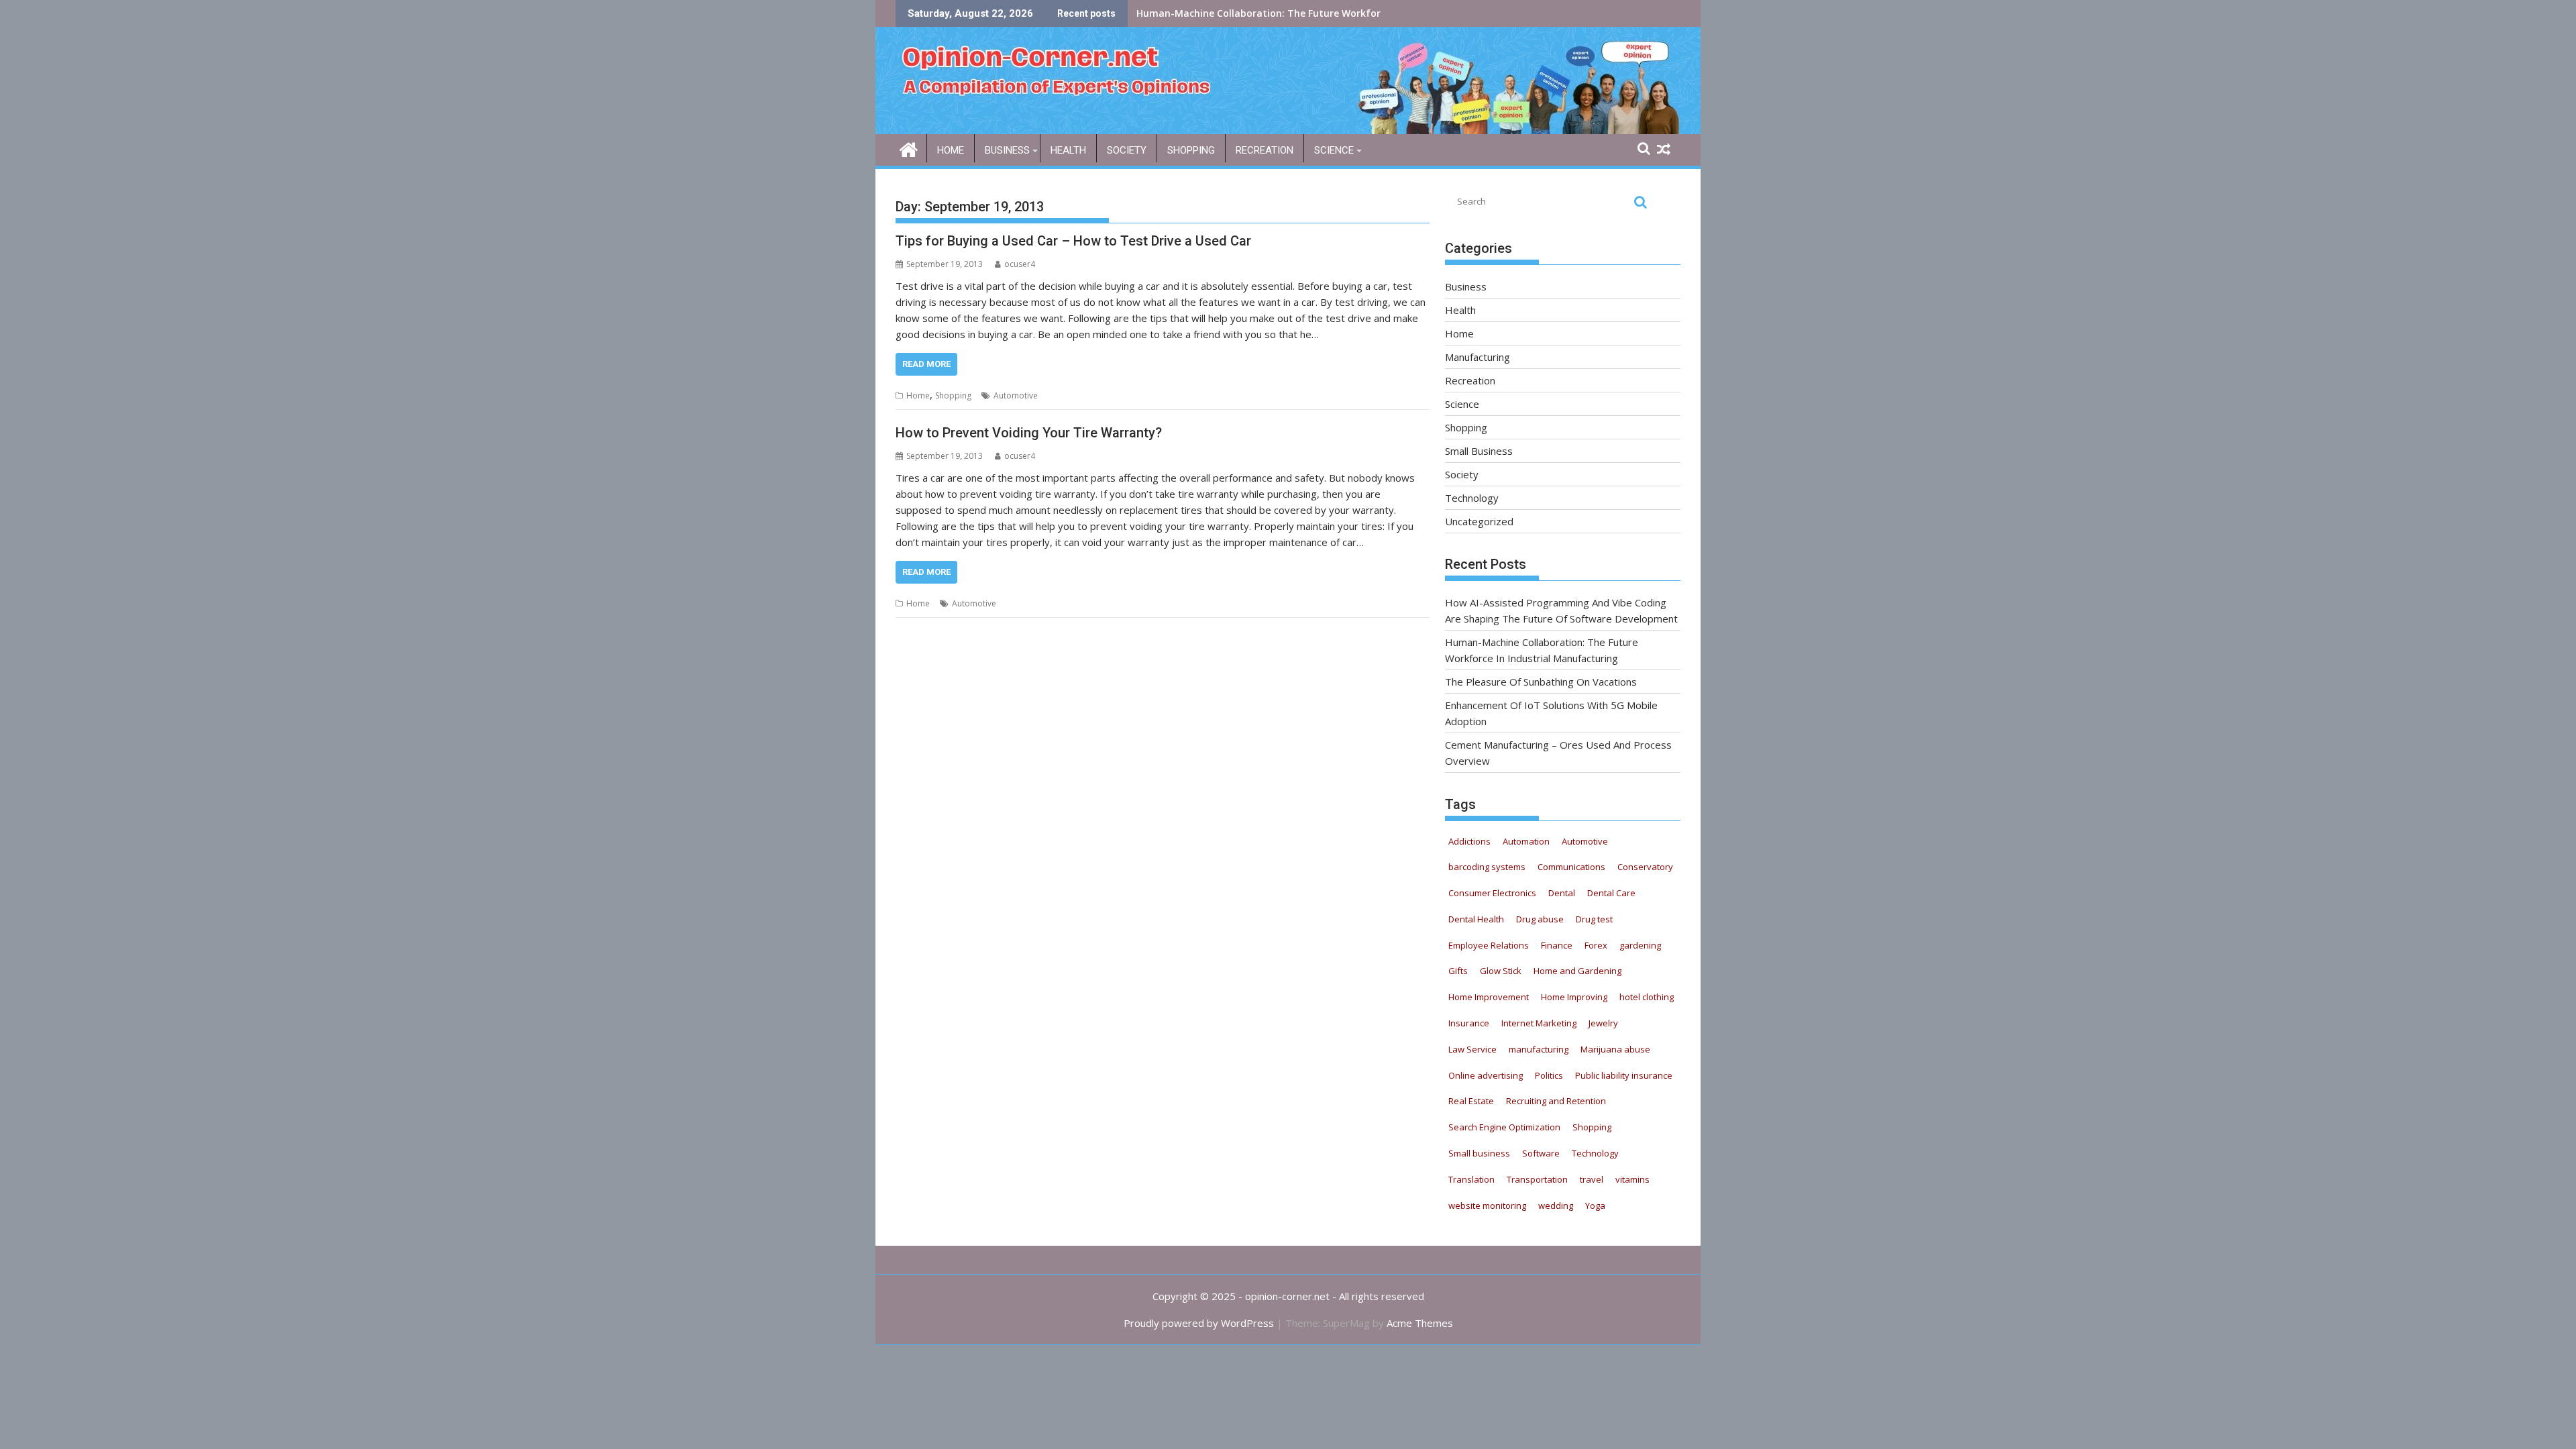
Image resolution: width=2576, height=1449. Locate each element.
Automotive (1016, 395)
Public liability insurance (1624, 1075)
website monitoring (1487, 1205)
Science (1334, 150)
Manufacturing (1478, 357)
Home (951, 150)
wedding (1556, 1205)
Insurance (1469, 1023)
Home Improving (1574, 997)
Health (1068, 150)
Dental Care (1611, 893)
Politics (1549, 1075)
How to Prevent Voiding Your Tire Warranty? (1029, 433)
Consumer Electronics (1492, 893)
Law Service (1472, 1049)
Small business (1479, 1153)
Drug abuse (1540, 919)
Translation (1471, 1179)
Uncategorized (1479, 521)
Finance (1557, 945)
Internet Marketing (1539, 1023)
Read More (926, 364)
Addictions (1469, 841)
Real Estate (1471, 1101)
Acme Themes (1420, 1323)
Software (1541, 1153)
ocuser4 (1020, 264)
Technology (1472, 498)
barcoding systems (1487, 867)
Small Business (1479, 451)
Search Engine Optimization (1504, 1127)
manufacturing (1539, 1049)
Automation (1526, 841)
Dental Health (1476, 919)
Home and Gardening (1577, 971)
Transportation (1537, 1179)
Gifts (1458, 971)
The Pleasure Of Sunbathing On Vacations (1236, 13)
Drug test (1594, 919)
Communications (1571, 867)
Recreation (1265, 150)
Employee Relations (1489, 945)
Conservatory (1645, 867)
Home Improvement (1489, 997)
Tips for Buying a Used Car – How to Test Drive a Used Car (1073, 241)
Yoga (1595, 1205)
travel (1592, 1179)
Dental (1562, 893)
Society (1127, 150)
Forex (1596, 945)
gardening (1640, 945)
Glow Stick (1501, 971)
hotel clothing (1647, 997)
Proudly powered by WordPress (1199, 1323)
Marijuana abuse (1615, 1049)
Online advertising (1486, 1075)
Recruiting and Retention (1556, 1101)
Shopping (1191, 150)
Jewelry (1603, 1023)
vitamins (1632, 1179)
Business (1007, 150)
